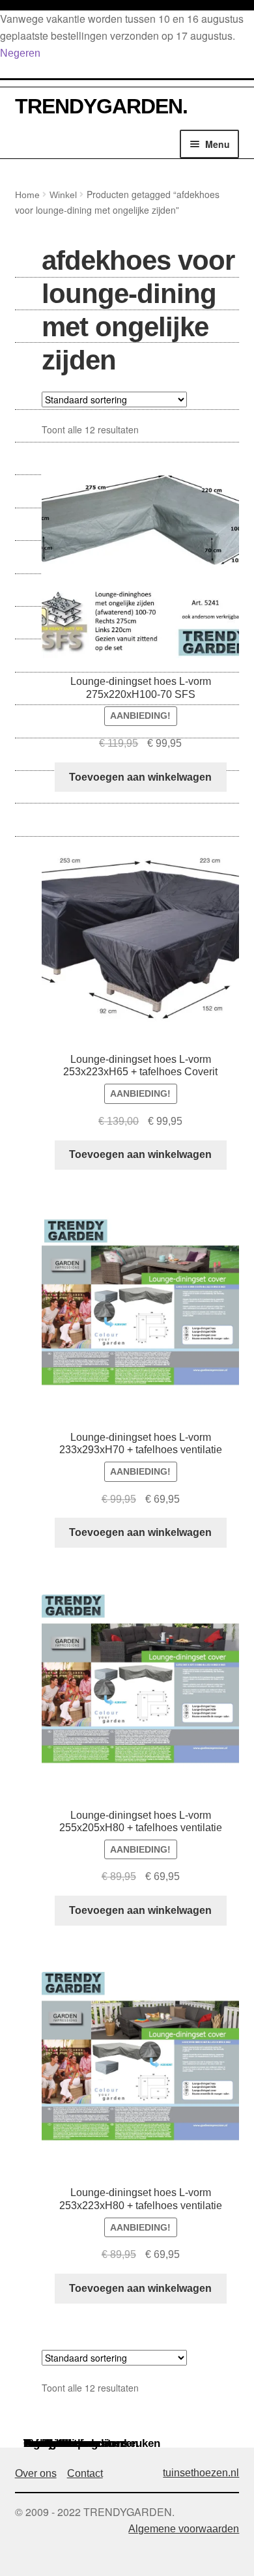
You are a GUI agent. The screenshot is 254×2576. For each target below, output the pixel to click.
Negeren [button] (20, 53)
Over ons (36, 2473)
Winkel (63, 195)
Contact (85, 2473)
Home (27, 195)
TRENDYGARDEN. (101, 106)
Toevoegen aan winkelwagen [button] (140, 777)
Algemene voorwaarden (184, 2529)
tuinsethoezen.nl (201, 2473)
